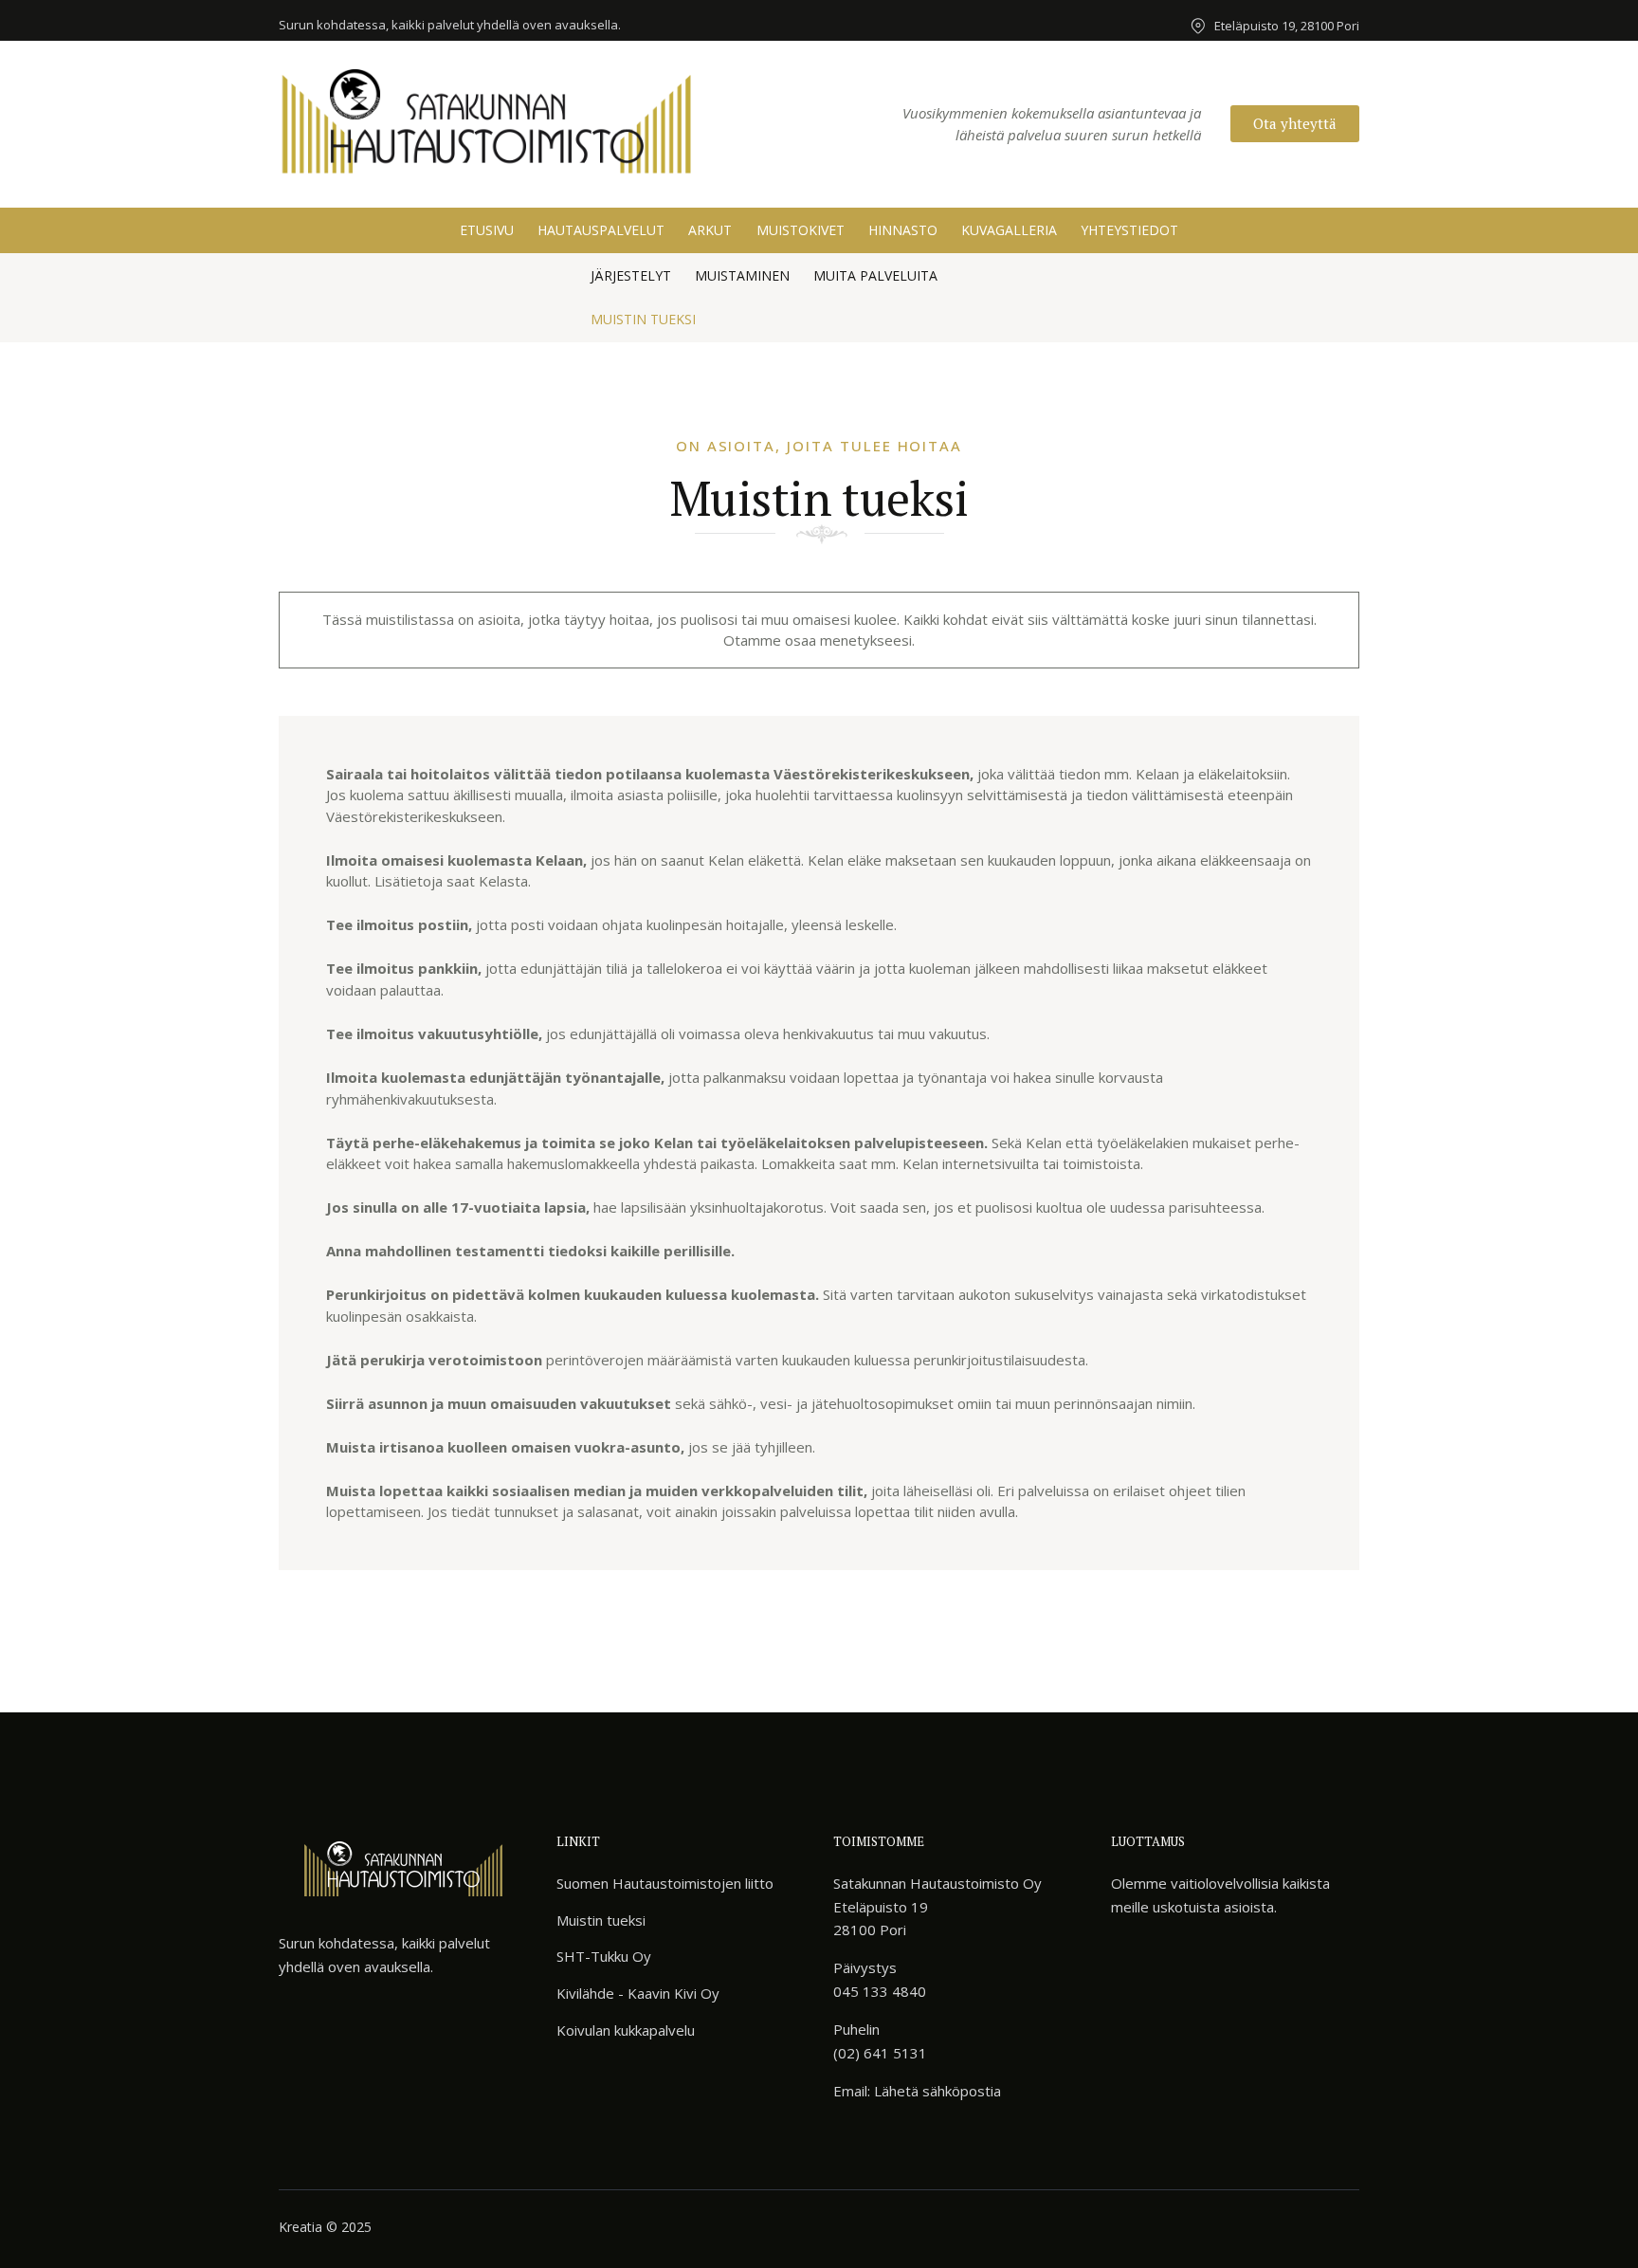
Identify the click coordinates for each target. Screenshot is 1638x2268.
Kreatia (300, 2227)
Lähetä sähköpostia (937, 2091)
